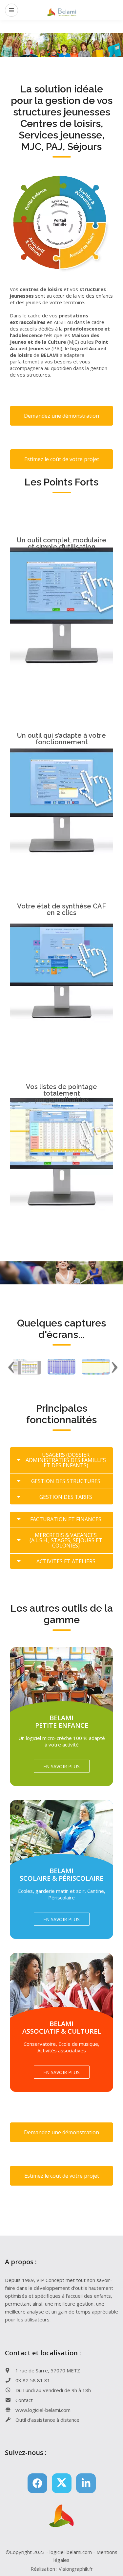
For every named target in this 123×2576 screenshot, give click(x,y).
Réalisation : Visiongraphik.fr (62, 2569)
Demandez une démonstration (61, 416)
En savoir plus (61, 1766)
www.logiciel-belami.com (43, 2410)
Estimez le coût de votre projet (62, 459)
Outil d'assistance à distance (47, 2420)
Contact (24, 2400)
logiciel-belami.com (71, 2552)
